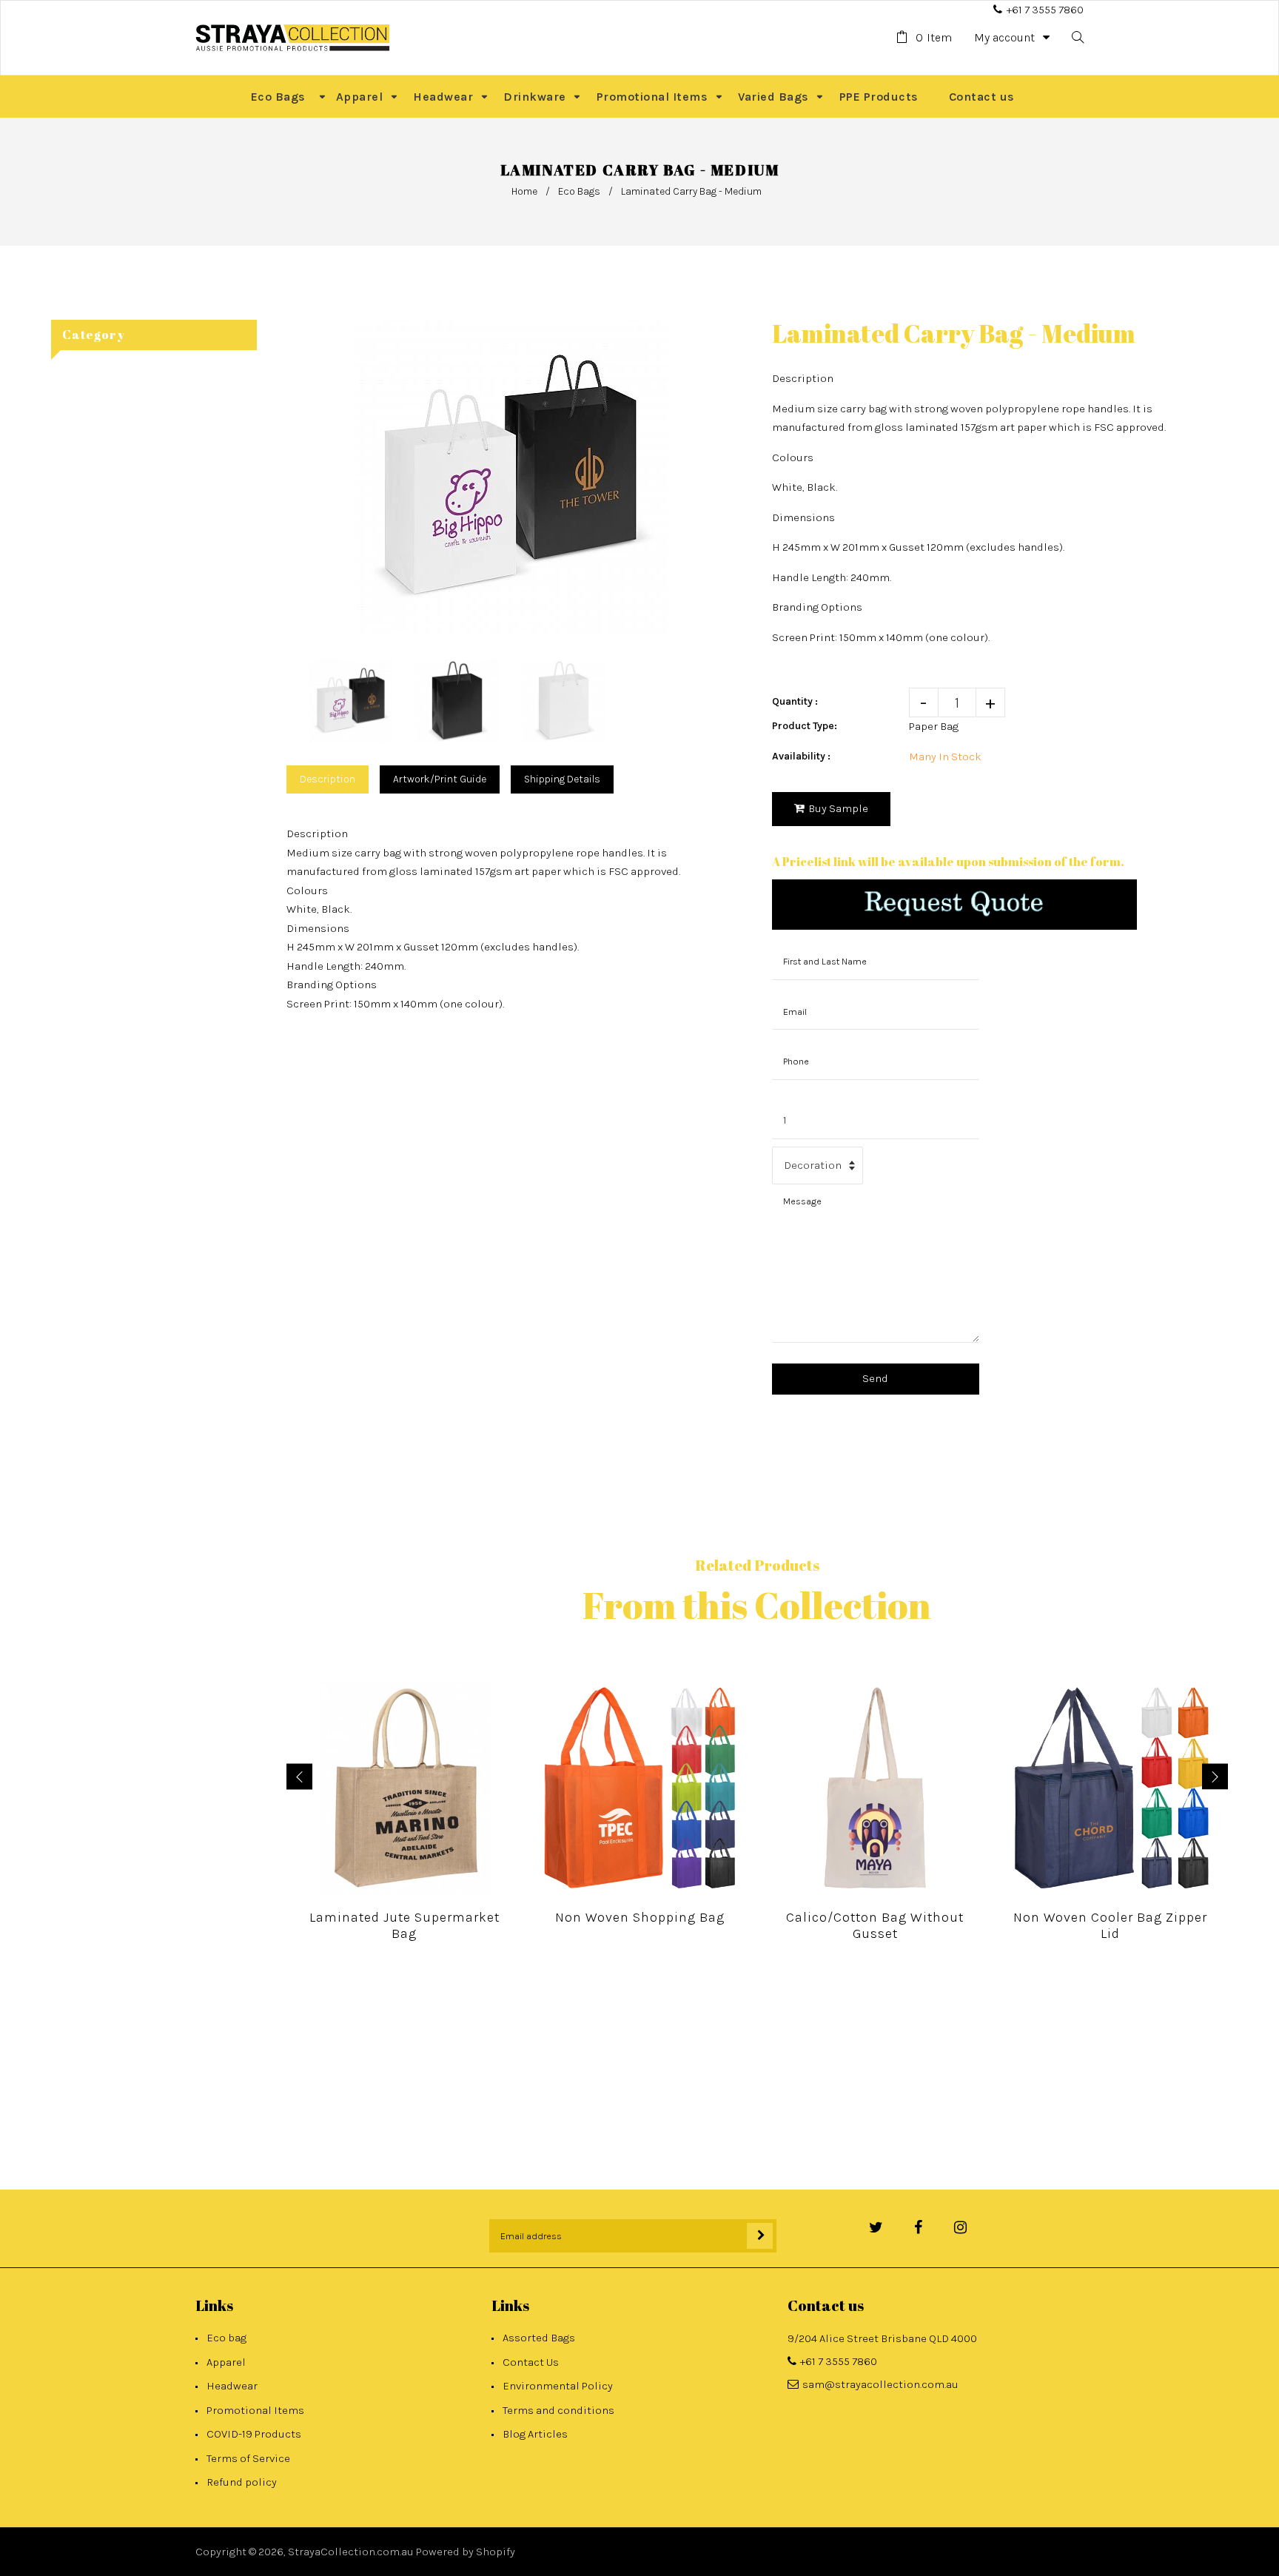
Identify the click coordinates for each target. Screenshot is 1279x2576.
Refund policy (242, 2482)
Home (524, 191)
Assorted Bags (539, 2338)
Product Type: (805, 726)
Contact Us (531, 2362)
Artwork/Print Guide (440, 779)
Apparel (226, 2362)
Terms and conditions (558, 2410)
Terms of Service (248, 2458)
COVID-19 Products (254, 2434)
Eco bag (226, 2338)
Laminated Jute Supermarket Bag (404, 1925)
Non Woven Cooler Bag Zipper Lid (1110, 1925)
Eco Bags (579, 191)
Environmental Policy (558, 2386)
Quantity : (795, 701)
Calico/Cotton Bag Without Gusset (875, 1925)
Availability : (801, 756)
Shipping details (562, 779)
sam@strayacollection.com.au (880, 2384)
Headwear (232, 2386)
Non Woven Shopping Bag (640, 1917)
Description (328, 779)
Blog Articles (535, 2434)
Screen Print (318, 1004)
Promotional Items (255, 2410)
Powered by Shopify (466, 2552)
